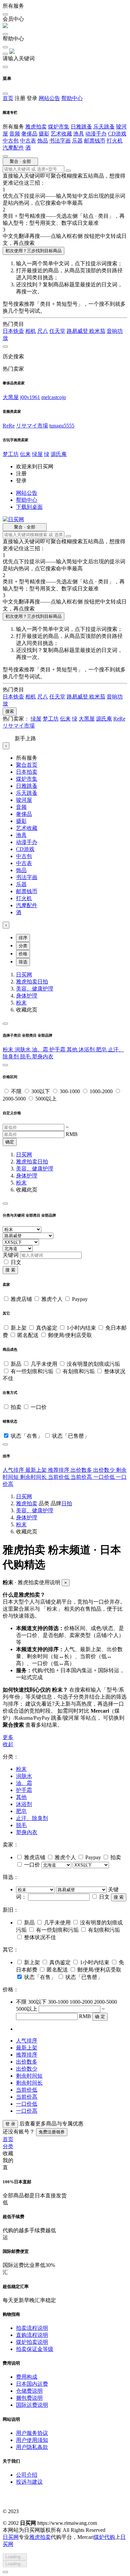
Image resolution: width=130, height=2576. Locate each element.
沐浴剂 (87, 1050)
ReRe (9, 426)
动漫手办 (96, 134)
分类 (23, 946)
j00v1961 (30, 397)
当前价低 (59, 1477)
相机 (31, 331)
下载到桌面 (29, 507)
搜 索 (10, 1270)
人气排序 (14, 1470)
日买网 (24, 975)
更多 (8, 1737)
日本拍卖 (27, 772)
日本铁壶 (13, 331)
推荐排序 (59, 1470)
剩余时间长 (34, 1477)
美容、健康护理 (35, 989)
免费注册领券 (52, 2132)
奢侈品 (29, 134)
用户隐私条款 (32, 2447)
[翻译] (68, 171)
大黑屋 (11, 397)
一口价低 (105, 1477)
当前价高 (82, 1477)
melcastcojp (54, 397)
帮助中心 (72, 98)
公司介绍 (27, 2475)
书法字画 (60, 141)
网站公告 (49, 98)
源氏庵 (59, 454)
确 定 (100, 2017)
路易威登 (78, 331)
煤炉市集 (59, 127)
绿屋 (37, 454)
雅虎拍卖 (36, 127)
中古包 (11, 141)
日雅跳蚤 (81, 127)
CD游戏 (117, 134)
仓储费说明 (29, 2391)
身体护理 (27, 996)
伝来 (25, 454)
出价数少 (105, 1470)
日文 (16, 1262)
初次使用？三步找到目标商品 (33, 251)
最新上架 (37, 1470)
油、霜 (41, 1050)
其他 (73, 1050)
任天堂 (57, 331)
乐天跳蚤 (104, 127)
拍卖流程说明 (32, 2328)
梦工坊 (11, 454)
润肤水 (23, 1050)
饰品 (43, 141)
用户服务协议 (32, 2433)
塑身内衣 (43, 1057)
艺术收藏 (61, 134)
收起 (8, 1744)
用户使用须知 (32, 2440)
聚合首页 (27, 765)
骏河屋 (24, 800)
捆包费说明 (29, 2398)
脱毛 (26, 1057)
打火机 (115, 141)
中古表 (28, 141)
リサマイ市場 (32, 426)
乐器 (77, 141)
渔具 (79, 134)
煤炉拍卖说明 (32, 2342)
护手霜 (58, 1050)
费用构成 (27, 2377)
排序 (23, 938)
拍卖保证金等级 (35, 2349)
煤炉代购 (104, 2537)
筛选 (23, 962)
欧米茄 (97, 331)
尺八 (43, 331)
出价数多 (82, 1470)
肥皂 (102, 1050)
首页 (8, 98)
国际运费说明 (32, 2405)
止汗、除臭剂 (32, 1818)
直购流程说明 (32, 2335)
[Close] (5, 1024)
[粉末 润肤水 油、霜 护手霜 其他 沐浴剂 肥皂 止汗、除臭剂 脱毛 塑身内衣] (36, 1889)
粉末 (21, 1003)
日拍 (43, 982)
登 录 (10, 2124)
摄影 (44, 134)
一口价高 (27, 2111)
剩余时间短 (29, 2076)
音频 (15, 134)
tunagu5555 (62, 426)
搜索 (10, 711)
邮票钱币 (95, 141)
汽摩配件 (13, 148)
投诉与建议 (29, 2482)
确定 (10, 1142)
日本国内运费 (32, 2384)
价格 (23, 954)
